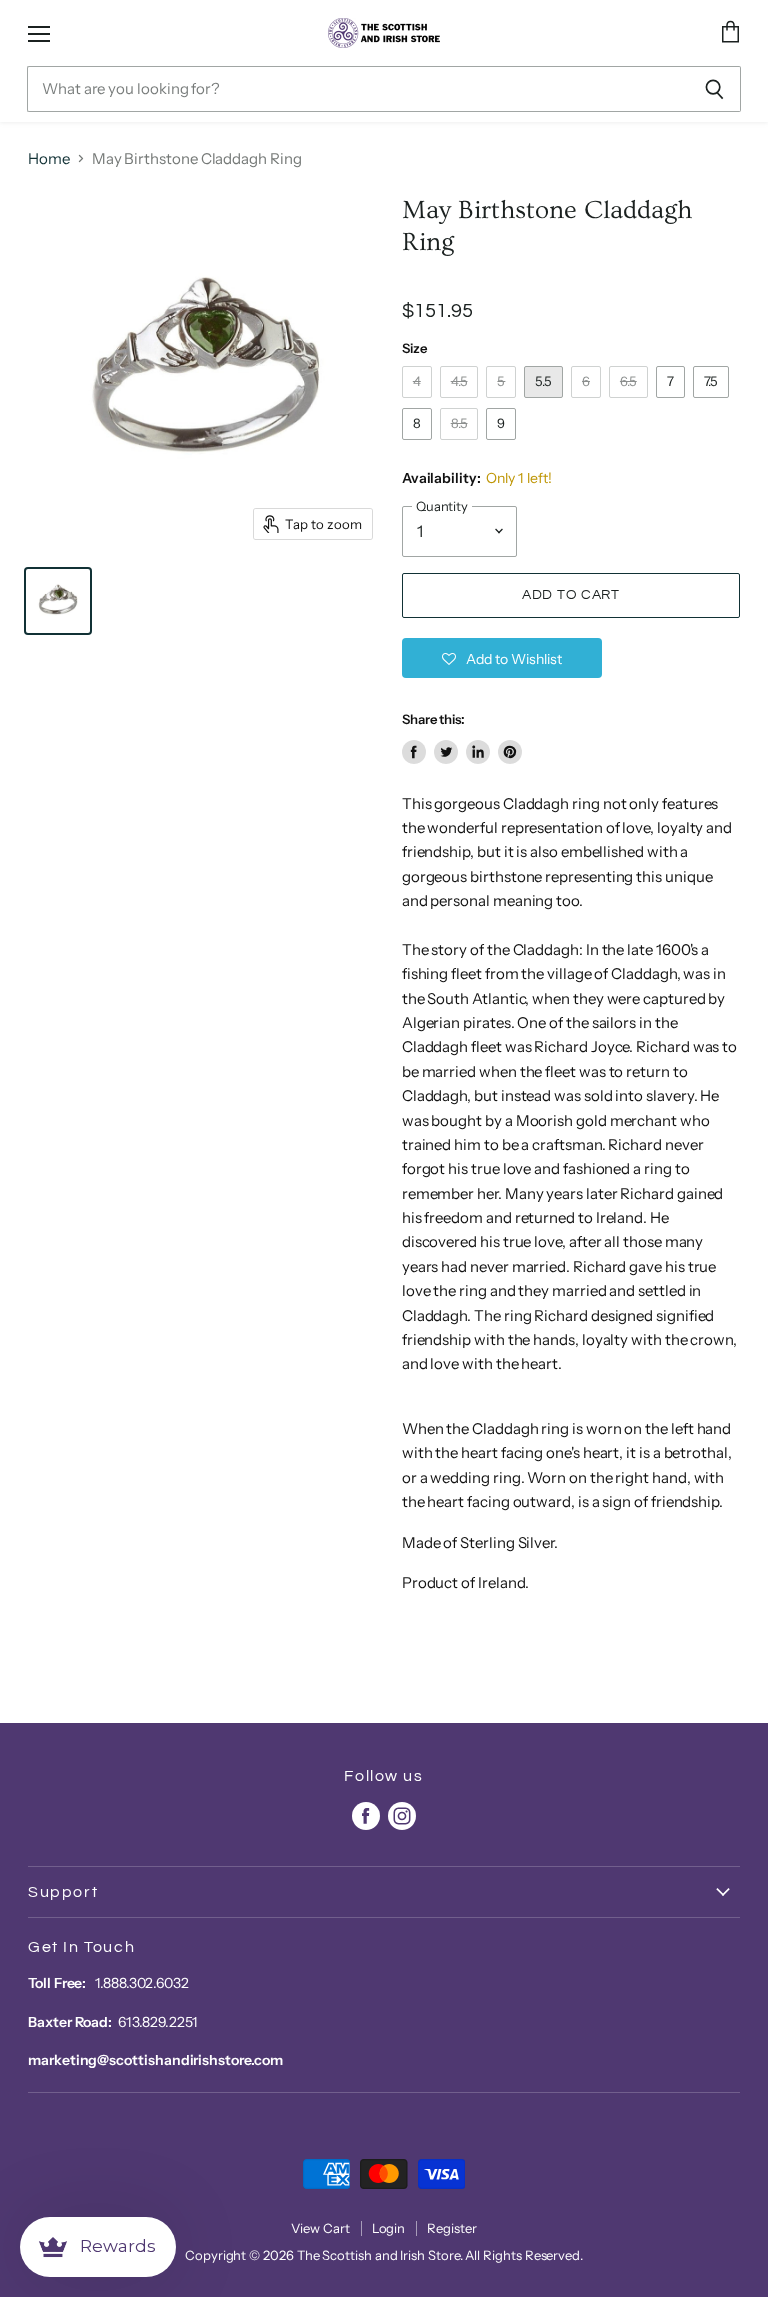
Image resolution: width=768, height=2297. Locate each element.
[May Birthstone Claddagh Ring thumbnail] (58, 601)
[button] (502, 658)
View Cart (320, 2228)
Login (389, 2228)
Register (451, 2228)
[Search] (714, 89)
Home (49, 158)
